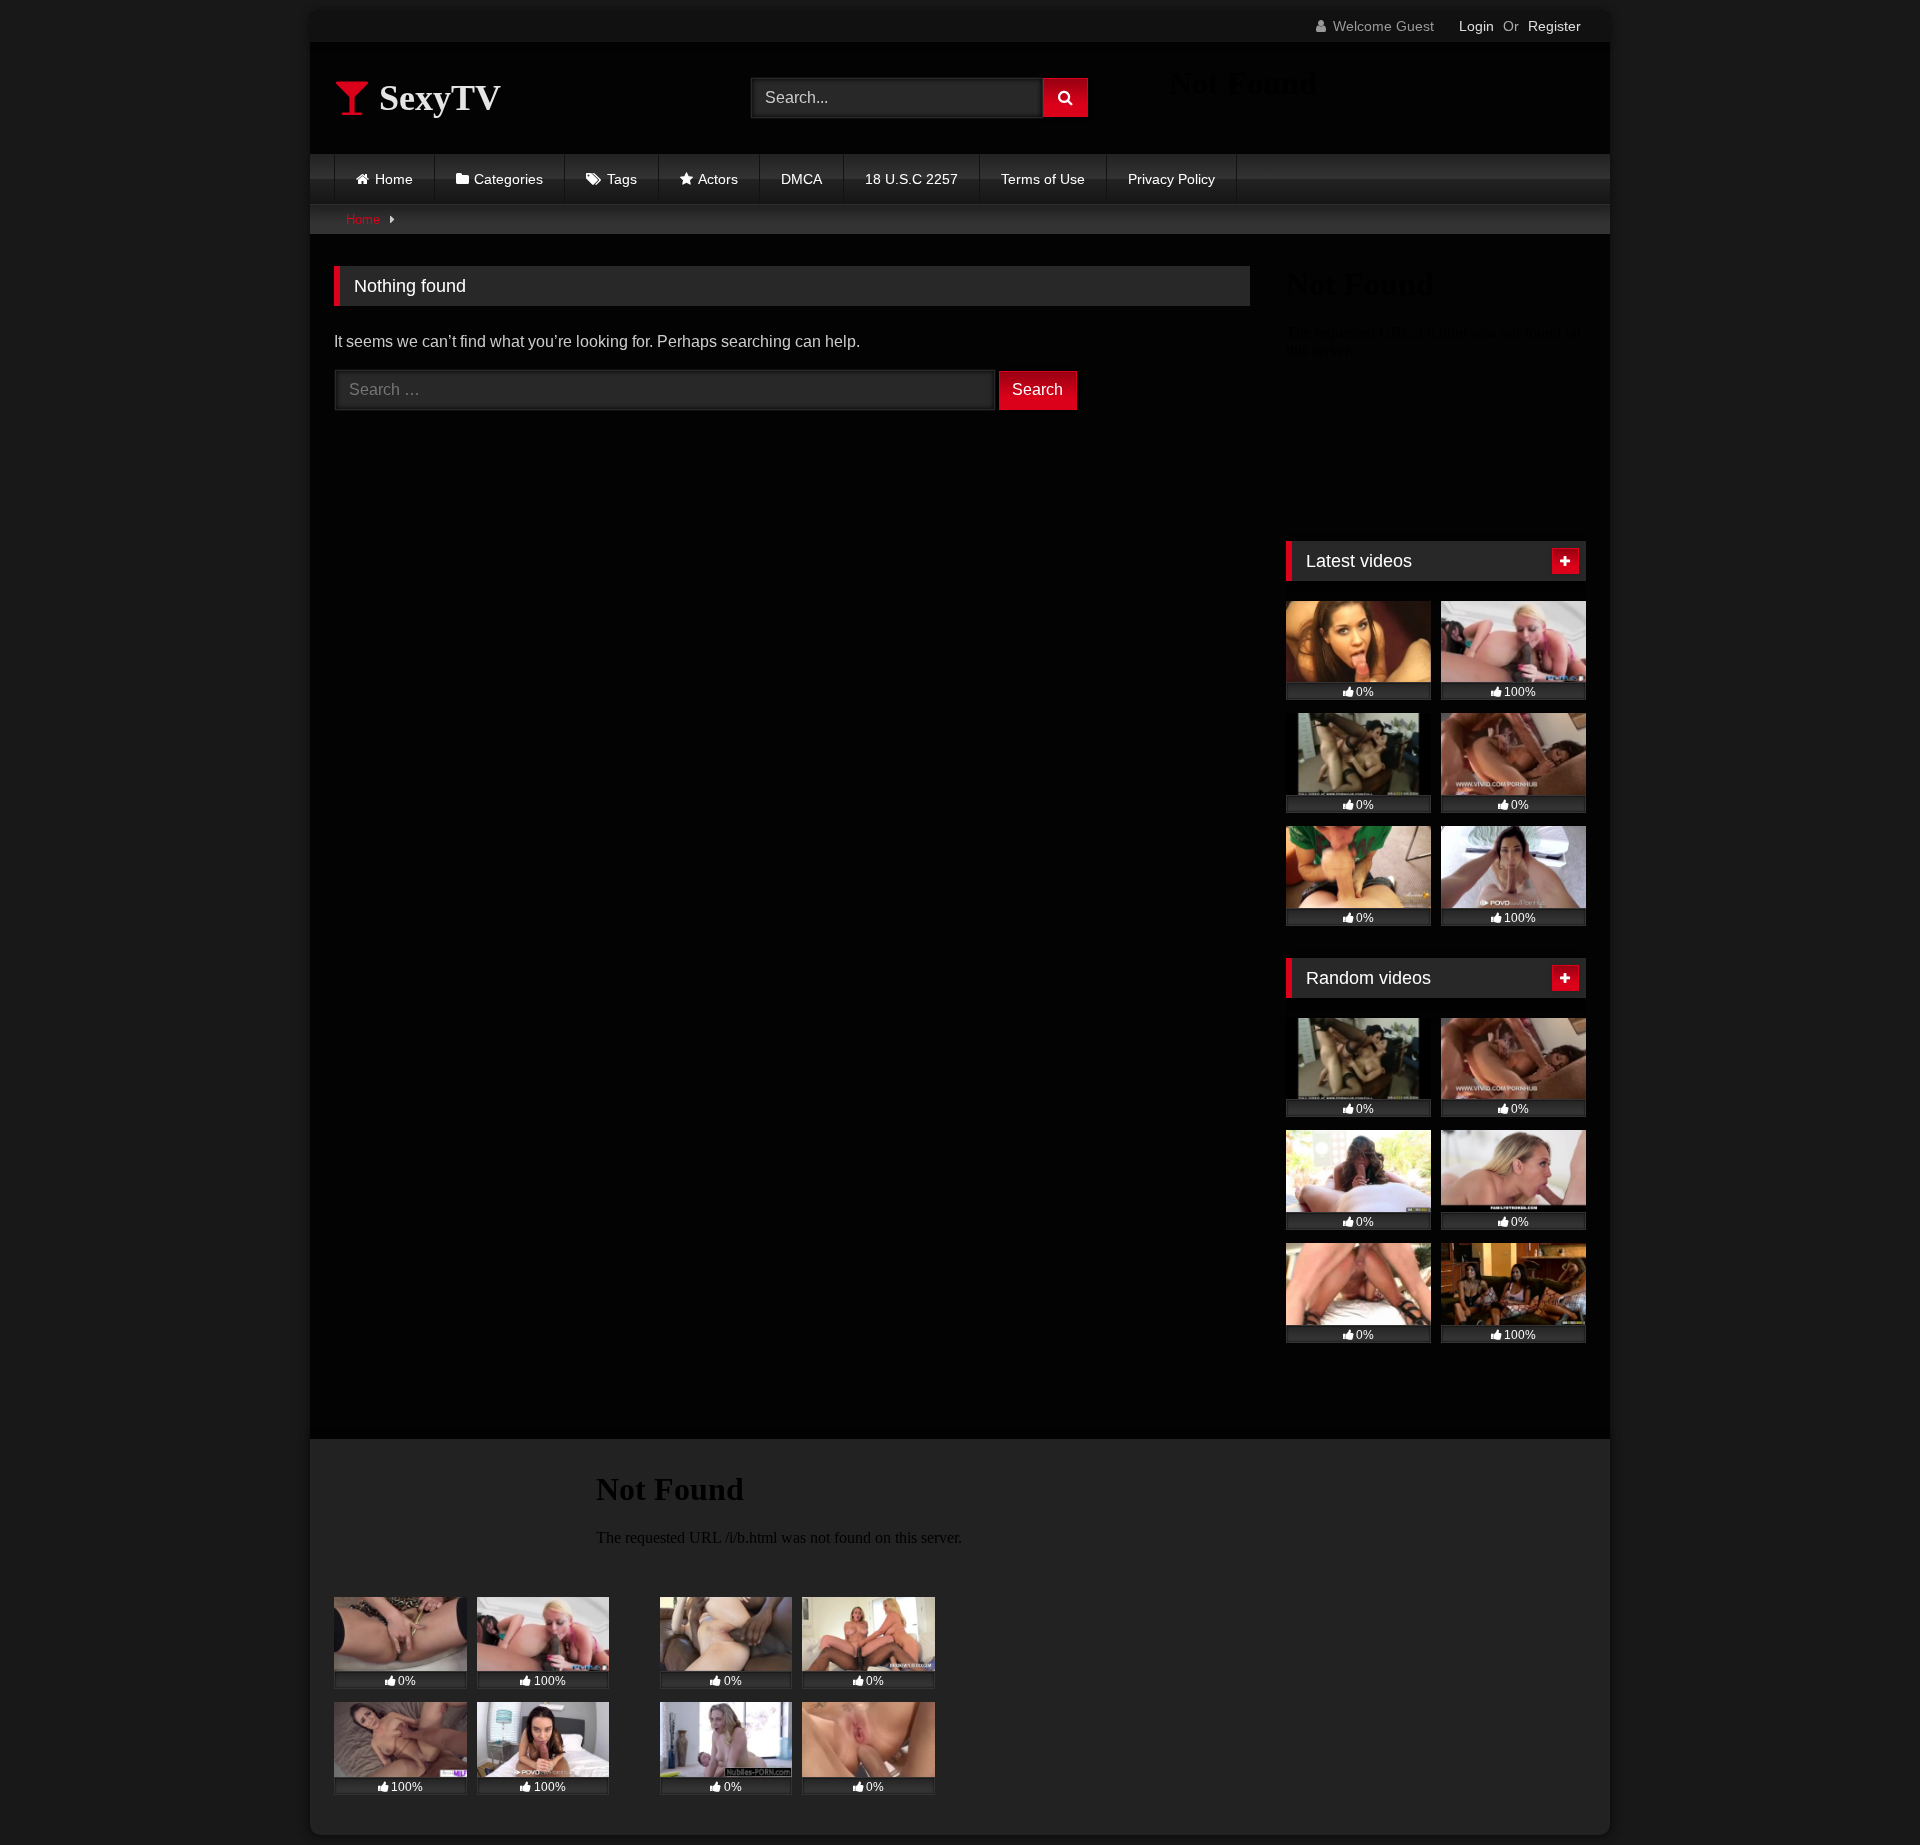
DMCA (801, 179)
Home (394, 179)
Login (1476, 26)
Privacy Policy (1171, 179)
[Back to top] (1858, 1785)
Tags (622, 179)
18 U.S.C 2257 (911, 179)
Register (1554, 26)
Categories (508, 179)
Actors (718, 179)
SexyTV (435, 98)
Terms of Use (1043, 179)
